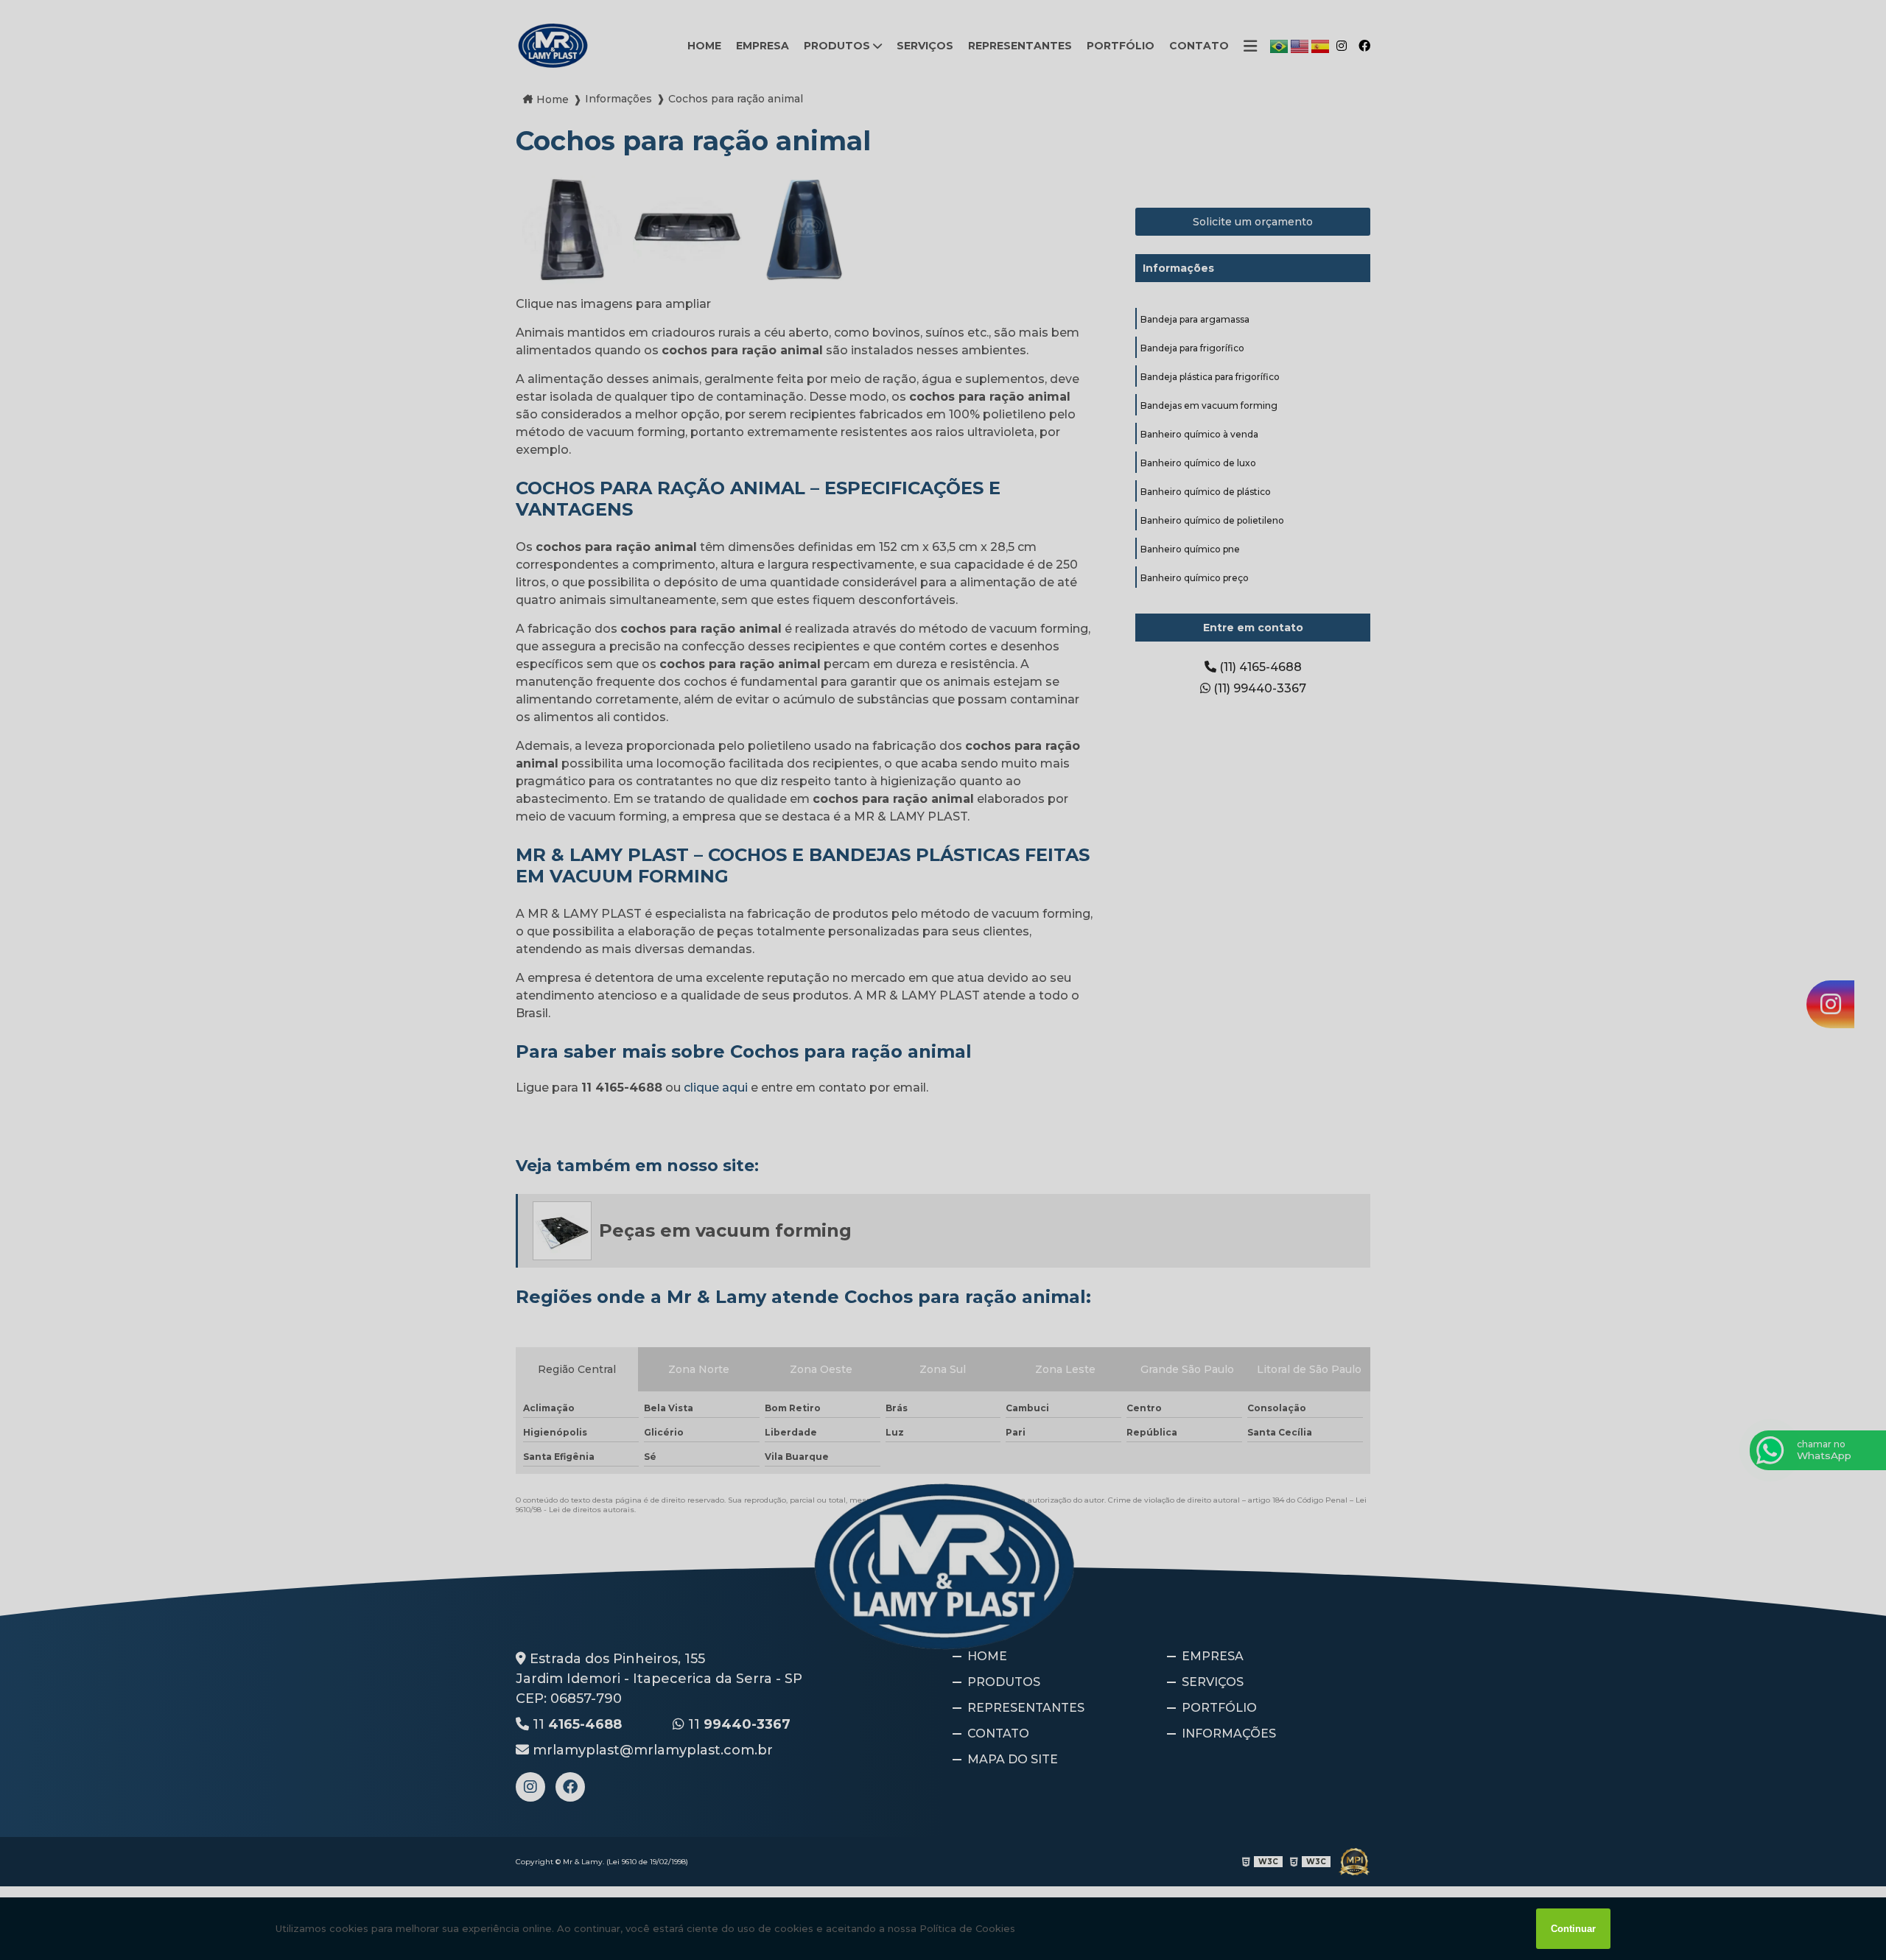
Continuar (1573, 1929)
